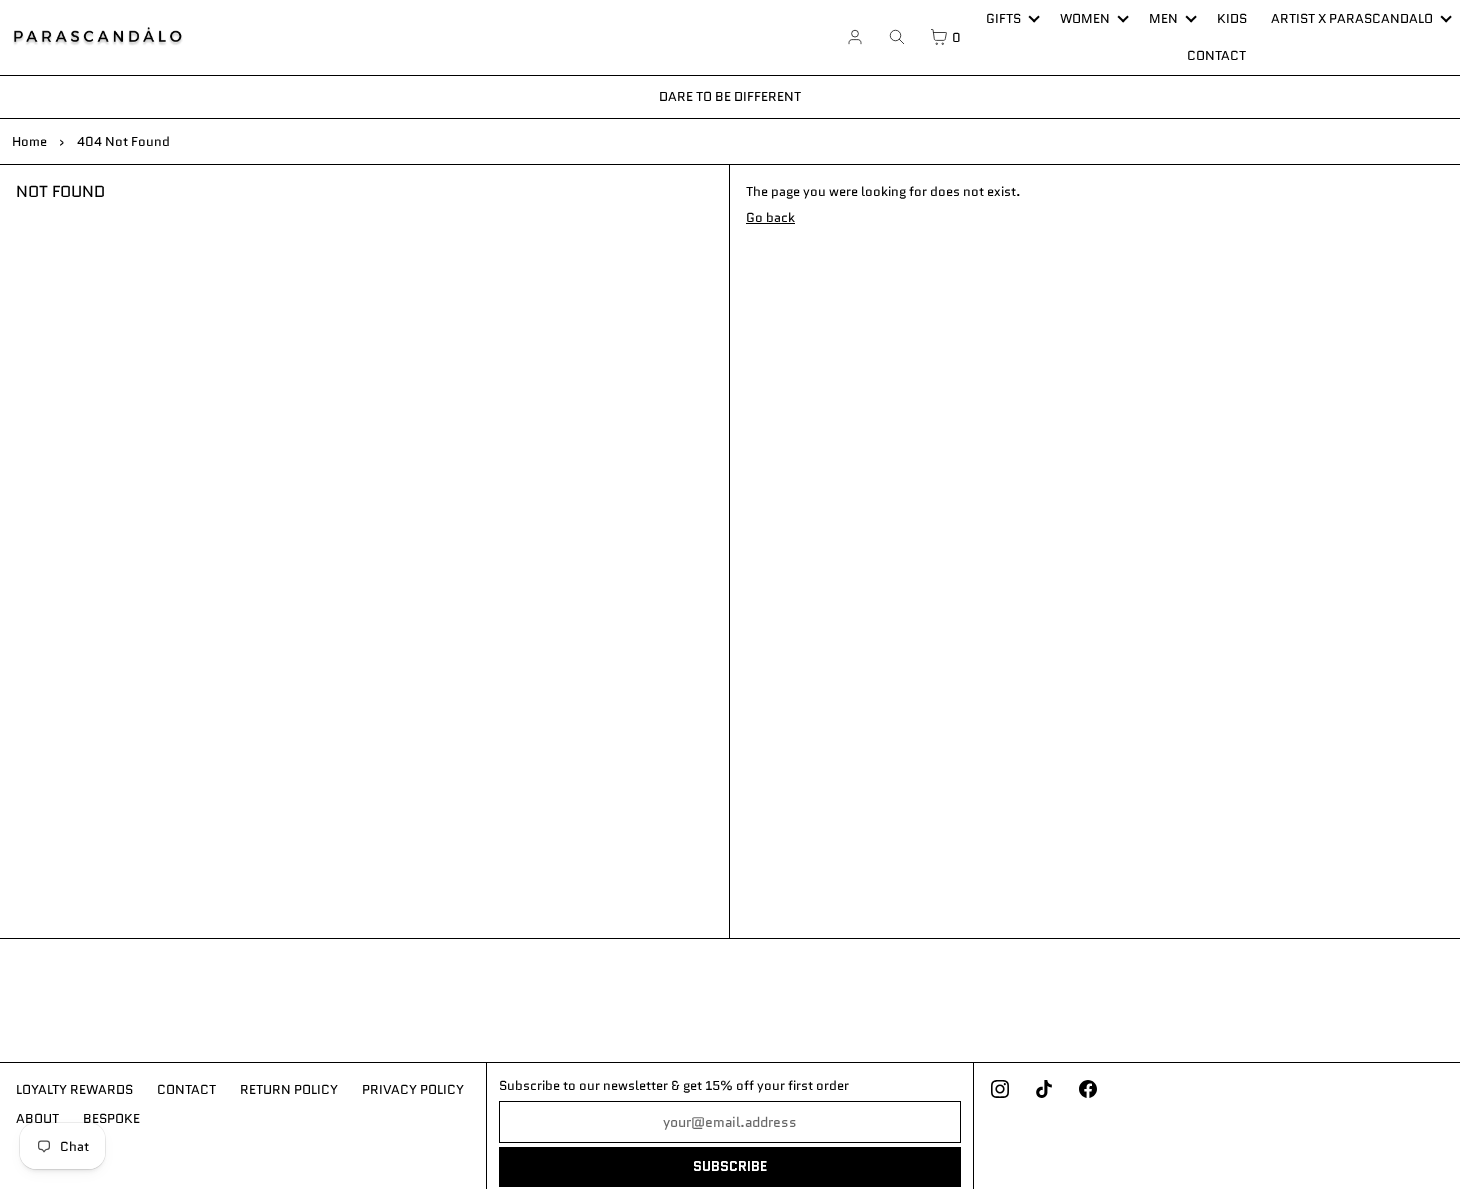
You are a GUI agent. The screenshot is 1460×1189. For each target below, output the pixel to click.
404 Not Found (123, 141)
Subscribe (730, 1166)
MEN (1163, 18)
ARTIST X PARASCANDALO (1352, 18)
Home (29, 141)
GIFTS (1003, 18)
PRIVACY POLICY (413, 1089)
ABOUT (37, 1118)
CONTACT (1216, 55)
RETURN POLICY (289, 1089)
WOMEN (1085, 18)
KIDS (1232, 18)
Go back (770, 217)
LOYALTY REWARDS (74, 1089)
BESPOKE (111, 1118)
